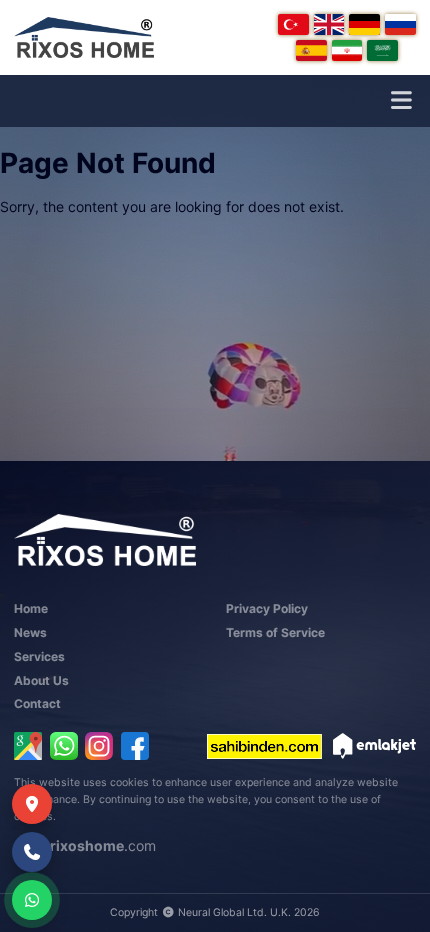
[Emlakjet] (374, 746)
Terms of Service (275, 632)
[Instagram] (99, 746)
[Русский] (400, 24)
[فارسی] (347, 50)
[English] (329, 24)
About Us (41, 680)
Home (31, 608)
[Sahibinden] (264, 746)
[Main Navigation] (401, 101)
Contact (37, 703)
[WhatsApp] (64, 746)
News (30, 632)
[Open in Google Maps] (28, 746)
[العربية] (382, 50)
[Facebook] (135, 746)
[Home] (84, 37)
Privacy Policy (267, 608)
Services (39, 656)
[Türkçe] (293, 24)
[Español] (311, 50)
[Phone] (32, 852)
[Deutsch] (364, 24)
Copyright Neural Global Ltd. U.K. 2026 (214, 912)
